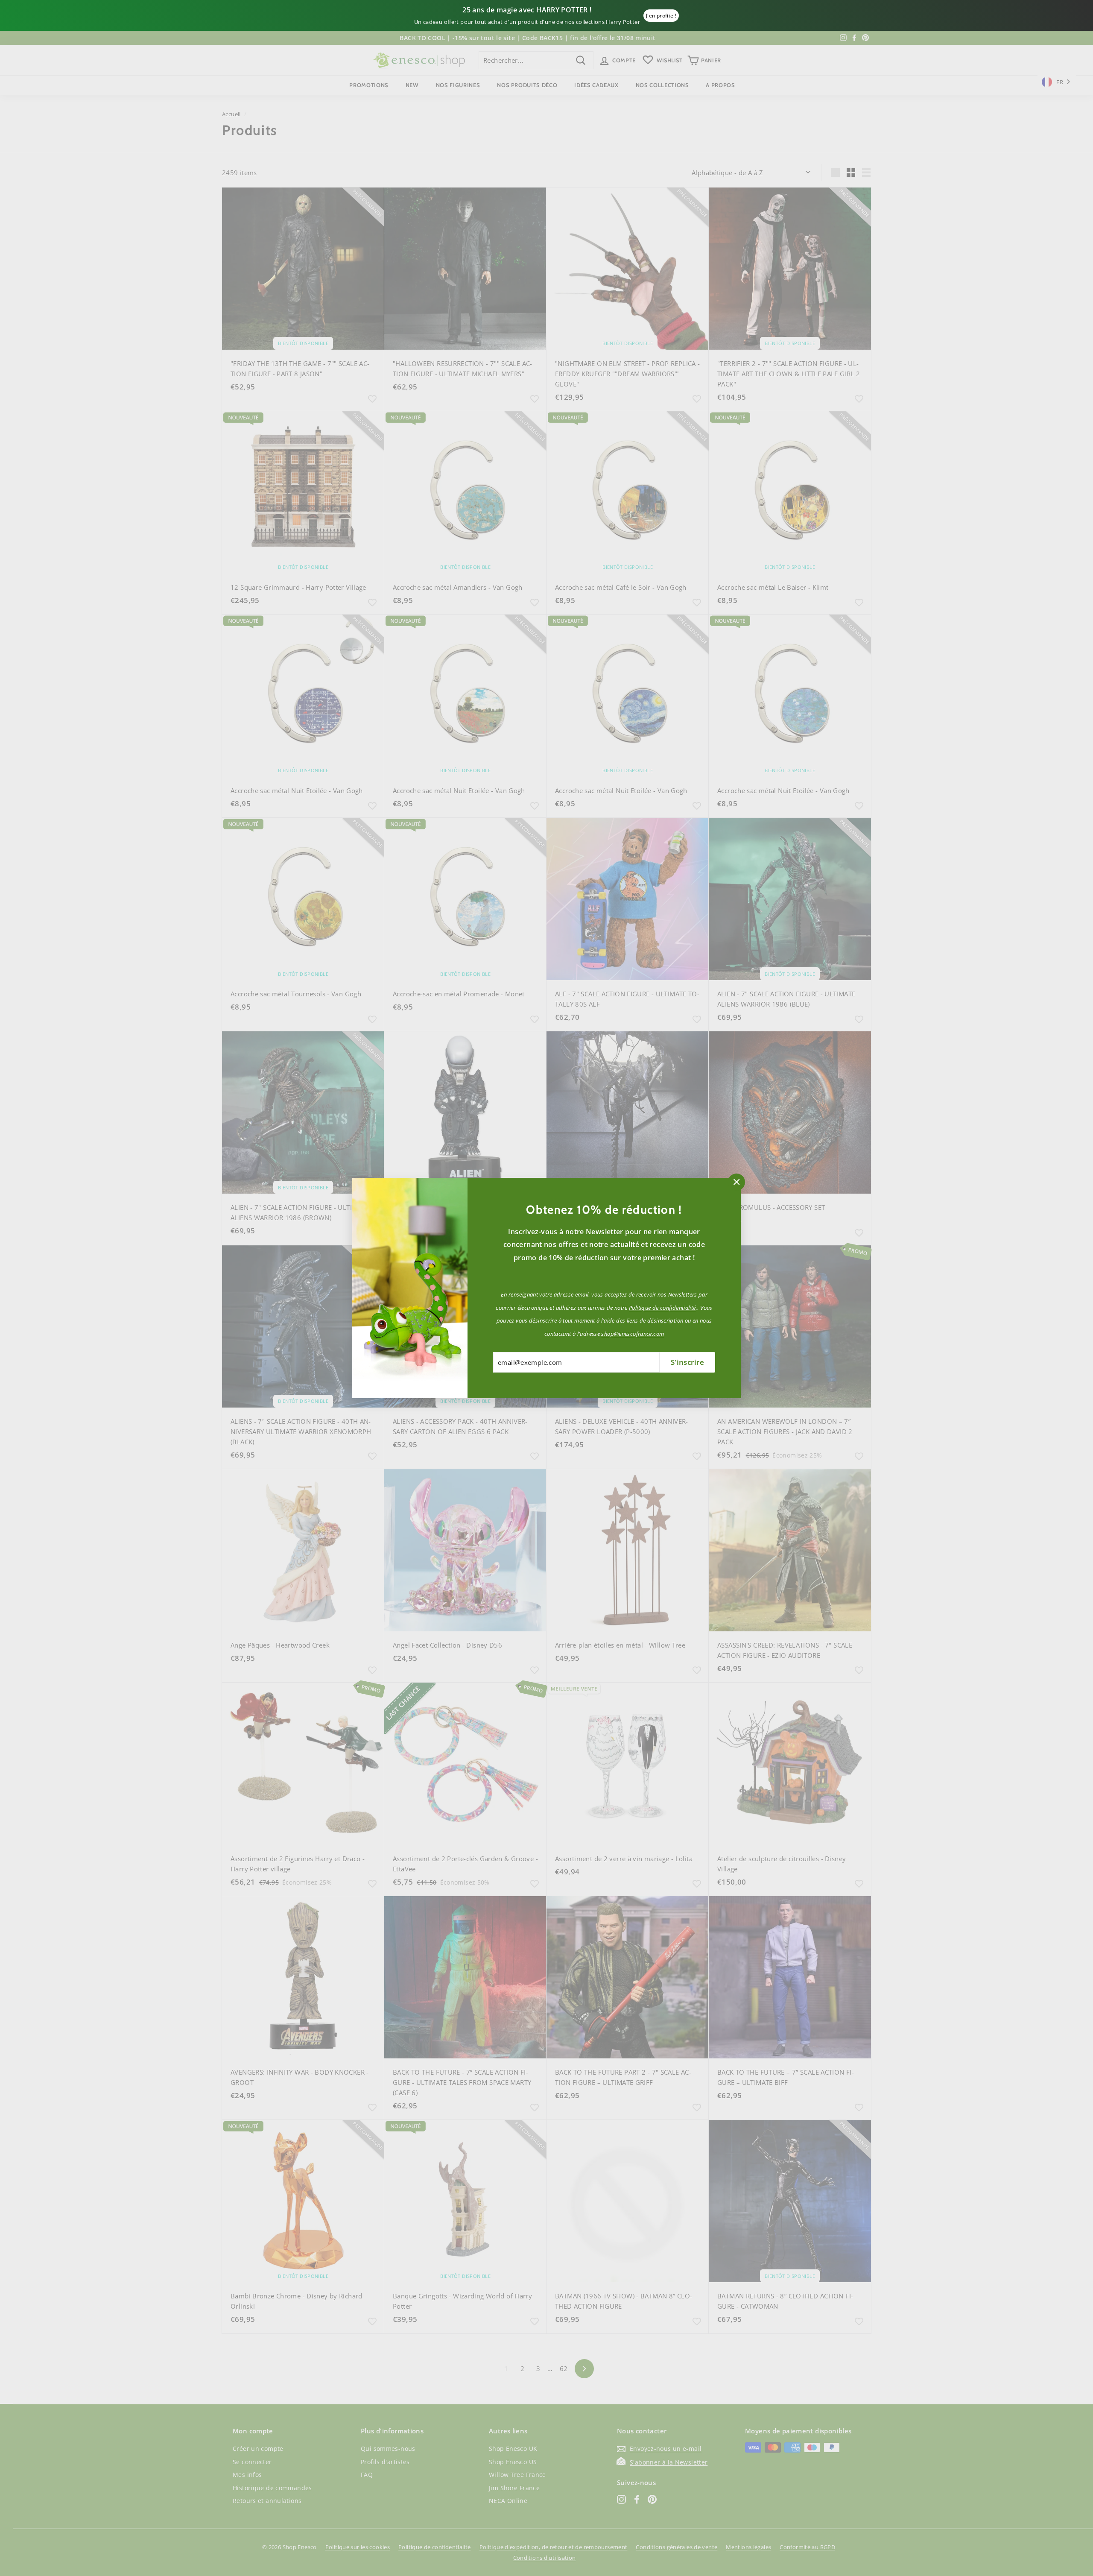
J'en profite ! (661, 16)
